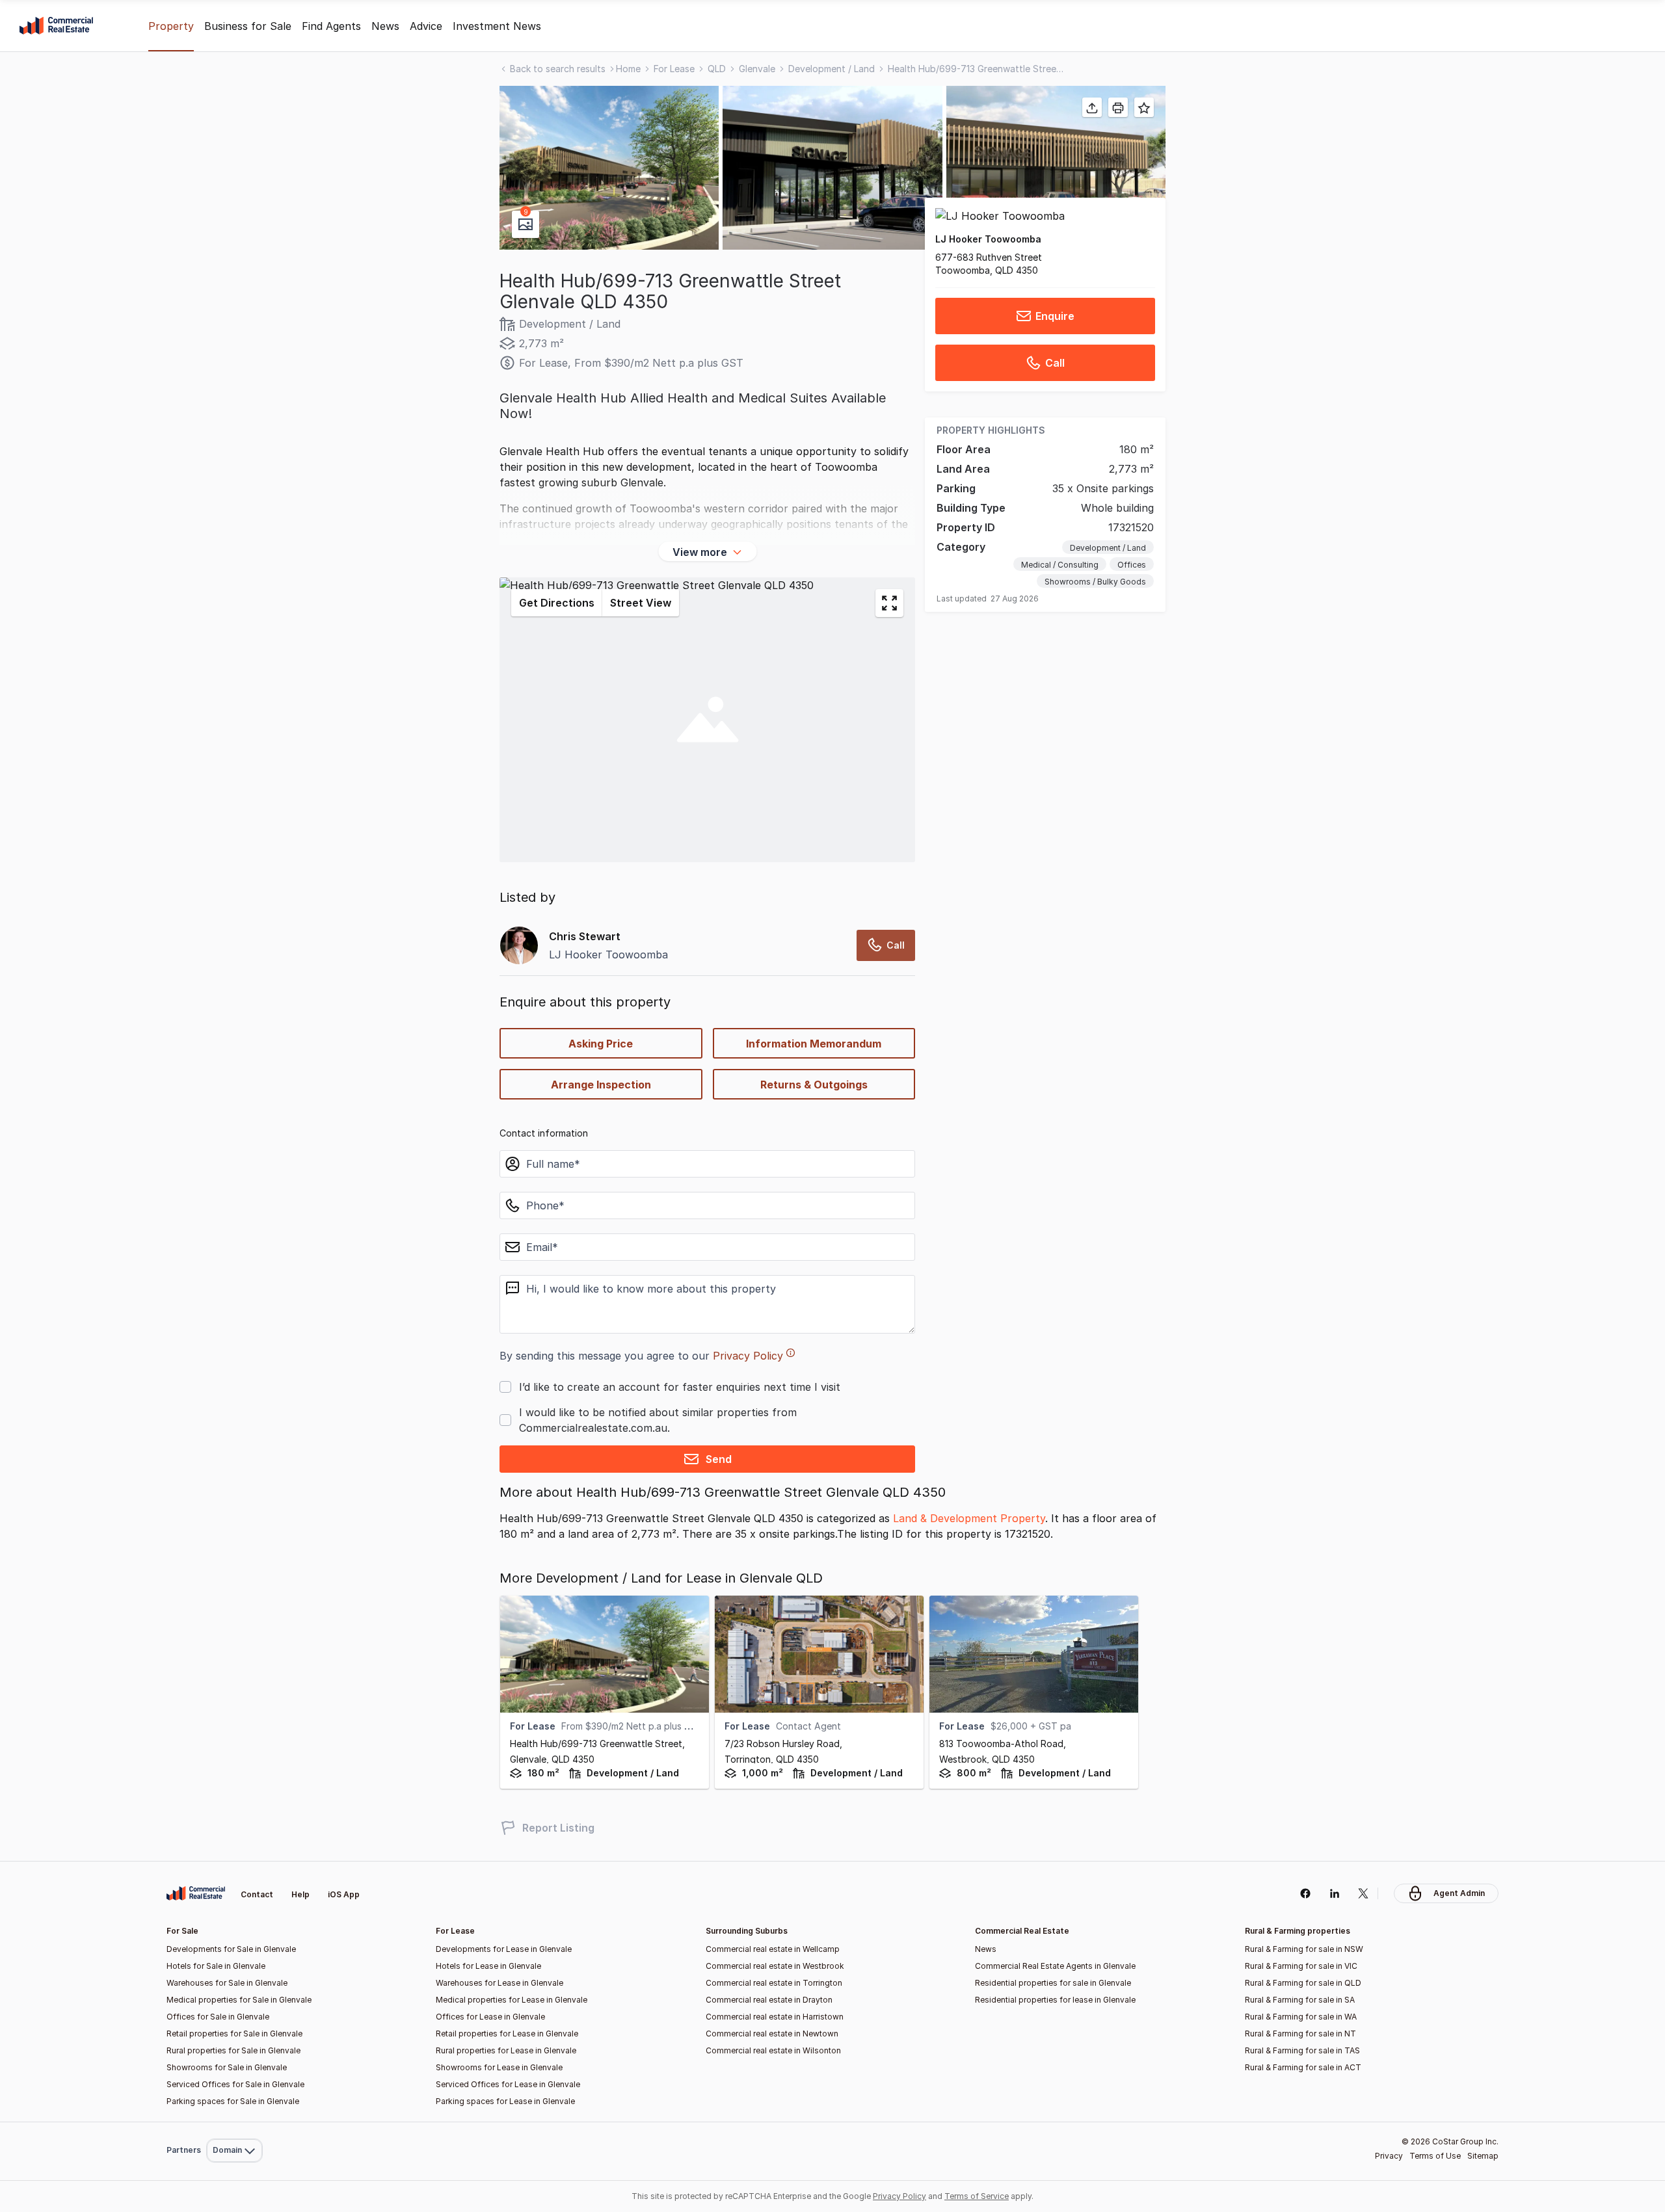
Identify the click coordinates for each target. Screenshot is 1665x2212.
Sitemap (1483, 2156)
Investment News (497, 26)
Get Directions (557, 603)
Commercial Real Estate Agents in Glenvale (1055, 1966)
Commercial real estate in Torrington (774, 1983)
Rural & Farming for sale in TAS (1302, 2050)
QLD (717, 69)
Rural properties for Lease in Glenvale (506, 2050)
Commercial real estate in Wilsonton (773, 2050)
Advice (426, 26)
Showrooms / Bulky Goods (1095, 582)
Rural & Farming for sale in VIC (1301, 1966)
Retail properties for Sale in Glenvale (234, 2034)
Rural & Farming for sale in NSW (1304, 1949)
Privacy (1389, 2156)
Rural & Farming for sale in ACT (1303, 2067)
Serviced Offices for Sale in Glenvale (235, 2084)
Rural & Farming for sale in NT (1300, 2034)
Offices (1132, 565)
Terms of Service (977, 2196)
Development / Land (832, 69)
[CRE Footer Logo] (196, 1893)
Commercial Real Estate (56, 26)
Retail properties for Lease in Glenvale (507, 2034)
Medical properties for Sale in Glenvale (239, 2000)
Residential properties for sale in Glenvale (1053, 1983)
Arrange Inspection (601, 1085)
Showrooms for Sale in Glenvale (227, 2067)
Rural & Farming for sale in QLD (1303, 1983)
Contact (257, 1894)
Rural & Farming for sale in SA (1300, 2000)
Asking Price (601, 1044)
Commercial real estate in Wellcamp (773, 1949)
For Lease (674, 69)
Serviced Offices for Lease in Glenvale (508, 2084)
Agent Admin (1459, 1893)
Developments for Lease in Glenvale (504, 1949)
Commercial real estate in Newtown (772, 2034)
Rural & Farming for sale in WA (1301, 2017)
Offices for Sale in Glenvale (218, 2017)
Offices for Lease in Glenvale (490, 2017)
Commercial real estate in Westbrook (775, 1966)
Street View (641, 603)
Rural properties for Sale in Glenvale (233, 2050)
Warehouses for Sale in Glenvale (227, 1983)
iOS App (344, 1894)
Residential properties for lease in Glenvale (1055, 2000)
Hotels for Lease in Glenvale (488, 1966)
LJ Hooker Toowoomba (988, 239)
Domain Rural (233, 2122)
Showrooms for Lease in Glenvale (499, 2067)
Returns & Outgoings (814, 1085)
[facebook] (1305, 1893)
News (385, 26)
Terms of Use (1435, 2156)
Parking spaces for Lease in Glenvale (505, 2101)
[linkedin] (1334, 1893)
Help (300, 1894)
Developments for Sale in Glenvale (231, 1949)
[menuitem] (234, 2122)
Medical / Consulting (1060, 565)
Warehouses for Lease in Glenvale (499, 1983)
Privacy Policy (748, 1356)
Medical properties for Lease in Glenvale (512, 2000)
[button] (609, 168)
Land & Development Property (969, 1518)
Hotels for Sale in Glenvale (216, 1966)
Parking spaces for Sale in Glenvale (233, 2101)
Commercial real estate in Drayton (769, 2000)
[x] (1364, 1893)
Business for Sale (248, 26)
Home (628, 69)
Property (171, 26)
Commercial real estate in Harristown (775, 2017)
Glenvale (757, 69)
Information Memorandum (814, 1044)
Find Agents (331, 26)
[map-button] (889, 603)
